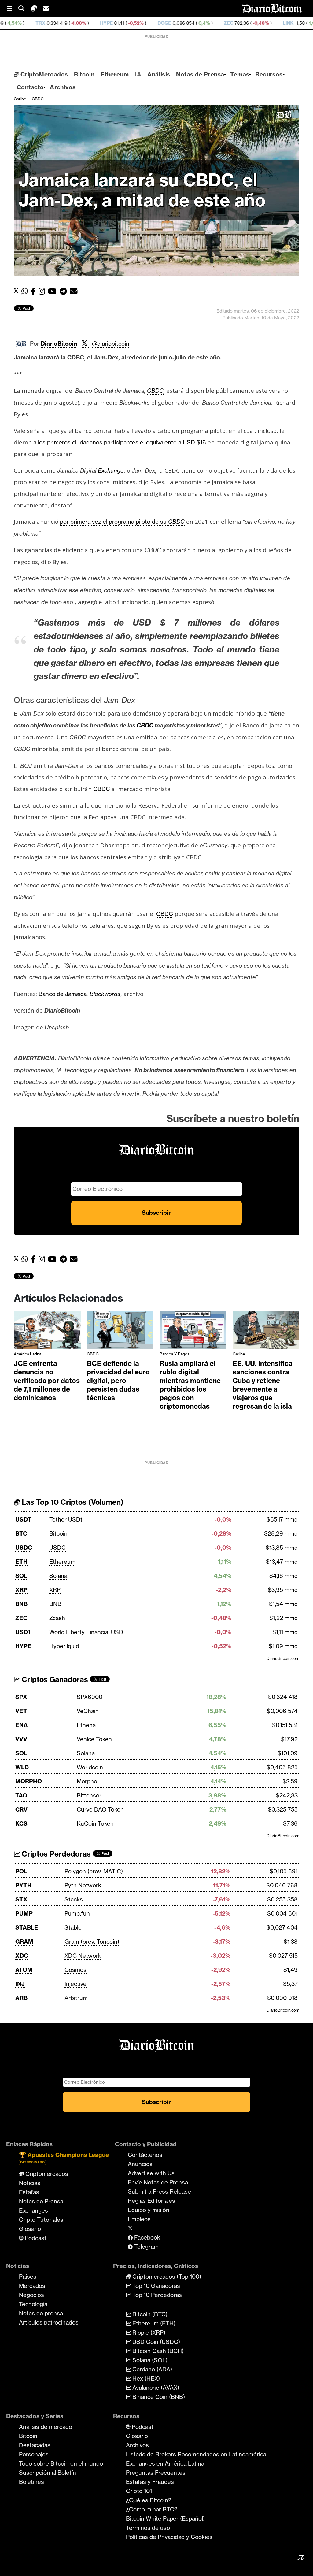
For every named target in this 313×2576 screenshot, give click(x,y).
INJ (20, 1984)
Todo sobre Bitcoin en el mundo (61, 2463)
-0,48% (196, 23)
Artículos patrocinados (49, 2322)
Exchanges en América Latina (165, 2463)
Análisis (159, 74)
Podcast (35, 2238)
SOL (21, 1576)
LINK (224, 23)
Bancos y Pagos (175, 1354)
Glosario (30, 2229)
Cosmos (75, 1970)
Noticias (30, 2183)
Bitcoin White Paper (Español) (165, 2518)
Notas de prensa (41, 2313)
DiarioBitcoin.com (283, 1658)
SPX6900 (90, 1697)
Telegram (146, 2247)
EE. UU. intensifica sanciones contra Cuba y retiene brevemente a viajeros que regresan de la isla (263, 1385)
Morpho (87, 1781)
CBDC (38, 99)
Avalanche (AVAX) (155, 2388)
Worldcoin (90, 1767)
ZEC (164, 23)
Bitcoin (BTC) (149, 2314)
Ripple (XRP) (148, 2333)
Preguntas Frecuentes (156, 2473)
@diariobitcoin (111, 344)
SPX (21, 1697)
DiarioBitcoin (59, 344)
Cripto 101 (139, 2491)
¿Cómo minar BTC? (152, 2509)
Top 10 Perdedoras (156, 2295)
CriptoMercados (43, 74)
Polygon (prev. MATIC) (94, 1871)
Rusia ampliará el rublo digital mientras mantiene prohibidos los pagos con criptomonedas (190, 1385)
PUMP (24, 1913)
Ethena (86, 1725)
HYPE (42, 23)
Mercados (32, 2286)
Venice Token (94, 1739)
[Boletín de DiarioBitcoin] (75, 291)
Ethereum (115, 74)
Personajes (34, 2454)
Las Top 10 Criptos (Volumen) (72, 1502)
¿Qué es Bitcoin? (149, 2500)
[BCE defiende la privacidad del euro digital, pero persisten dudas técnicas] (120, 1331)
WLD (22, 1767)
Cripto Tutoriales (41, 2220)
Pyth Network (83, 1885)
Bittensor (89, 1795)
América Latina (28, 1354)
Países (28, 2277)
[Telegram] (65, 291)
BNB (21, 1604)
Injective (75, 1984)
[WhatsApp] (26, 291)
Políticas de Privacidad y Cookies (169, 2537)
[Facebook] (35, 291)
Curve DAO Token (100, 1809)
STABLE (27, 1927)
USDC (24, 1548)
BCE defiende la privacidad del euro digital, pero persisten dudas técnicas (118, 1381)
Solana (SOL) (149, 2360)
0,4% (139, 23)
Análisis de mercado (46, 2427)
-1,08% (14, 23)
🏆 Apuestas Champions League (64, 2158)
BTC (21, 1533)
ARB (21, 1998)
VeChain (88, 1711)
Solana (58, 1576)
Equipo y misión (149, 2210)
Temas (240, 74)
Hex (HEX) (145, 2378)
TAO (21, 1795)
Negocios (31, 2295)
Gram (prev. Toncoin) (92, 1942)
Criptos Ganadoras (54, 1680)
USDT (23, 1519)
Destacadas (35, 2445)
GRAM (24, 1942)
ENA (22, 1725)
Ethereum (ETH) (153, 2323)
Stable (73, 1927)
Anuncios (140, 2164)
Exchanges (33, 2210)
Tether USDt (66, 1519)
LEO (276, 23)
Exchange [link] (111, 470)
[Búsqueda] (24, 9)
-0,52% (71, 23)
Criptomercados (46, 2174)
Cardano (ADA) (151, 2369)
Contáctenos (145, 2155)
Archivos (63, 87)
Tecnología (33, 2304)
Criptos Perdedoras (55, 1854)
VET (21, 1711)
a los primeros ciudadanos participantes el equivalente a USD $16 (120, 442)
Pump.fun (77, 1913)
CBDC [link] (155, 391)
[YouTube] (54, 291)
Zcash (57, 1618)
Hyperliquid (64, 1646)
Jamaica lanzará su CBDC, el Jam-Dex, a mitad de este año (142, 190)
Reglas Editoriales (151, 2201)
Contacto (30, 87)
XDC (22, 1956)
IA (138, 74)
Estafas (29, 2192)
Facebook (146, 2237)
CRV (21, 1809)
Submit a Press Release (159, 2191)
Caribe (20, 99)
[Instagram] (43, 291)
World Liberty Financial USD (86, 1632)
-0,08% (300, 23)
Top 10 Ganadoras (155, 2286)
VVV (21, 1739)
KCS (21, 1823)
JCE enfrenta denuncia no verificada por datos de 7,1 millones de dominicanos (47, 1381)
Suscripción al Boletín (48, 2473)
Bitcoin (84, 74)
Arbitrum (76, 1998)
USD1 (23, 1632)
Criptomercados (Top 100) (166, 2277)
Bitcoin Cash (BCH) (157, 2351)
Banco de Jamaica (63, 994)
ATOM (24, 1970)
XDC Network (83, 1956)
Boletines (31, 2482)
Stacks (74, 1899)
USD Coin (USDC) (155, 2342)
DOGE (100, 23)
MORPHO (29, 1781)
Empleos (139, 2219)
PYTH (23, 1885)
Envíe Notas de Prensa (158, 2182)
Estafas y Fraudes (150, 2482)
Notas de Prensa (200, 74)
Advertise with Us (151, 2173)
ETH (21, 1562)
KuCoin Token (95, 1823)
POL (21, 1871)
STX (21, 1899)
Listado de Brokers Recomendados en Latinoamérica (196, 2454)
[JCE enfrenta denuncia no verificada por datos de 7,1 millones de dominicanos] (47, 1331)
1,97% (250, 23)
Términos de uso (148, 2528)
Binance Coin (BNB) (158, 2397)
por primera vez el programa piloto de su (122, 522)
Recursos (269, 74)
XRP (21, 1590)
